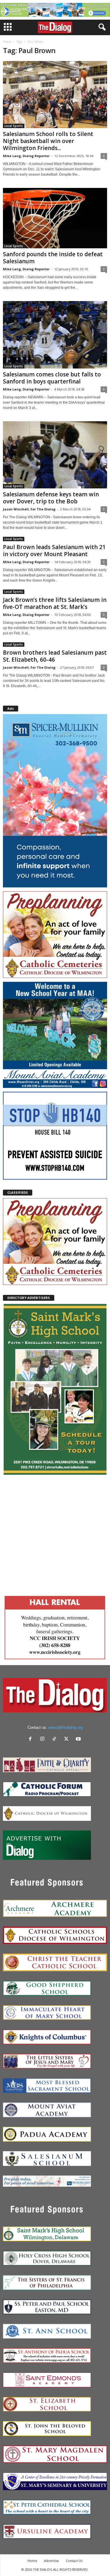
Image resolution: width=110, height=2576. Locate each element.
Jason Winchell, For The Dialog (29, 509)
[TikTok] (56, 1739)
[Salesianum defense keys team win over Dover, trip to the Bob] (55, 455)
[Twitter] (68, 1739)
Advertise (51, 2561)
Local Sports (14, 126)
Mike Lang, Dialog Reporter (26, 156)
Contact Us (74, 2561)
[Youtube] (79, 1739)
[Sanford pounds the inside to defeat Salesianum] (55, 218)
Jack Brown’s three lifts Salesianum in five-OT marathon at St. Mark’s (55, 603)
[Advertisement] (55, 1534)
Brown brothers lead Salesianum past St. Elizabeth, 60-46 (55, 656)
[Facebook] (32, 1739)
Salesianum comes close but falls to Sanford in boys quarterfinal (52, 378)
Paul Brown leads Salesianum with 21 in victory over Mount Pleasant (54, 551)
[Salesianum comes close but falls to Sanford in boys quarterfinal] (55, 335)
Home (7, 42)
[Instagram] (44, 1739)
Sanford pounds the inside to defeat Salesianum (53, 258)
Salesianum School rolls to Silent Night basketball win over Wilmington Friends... (48, 141)
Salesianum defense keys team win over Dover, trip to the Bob (51, 498)
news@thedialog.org (66, 1727)
